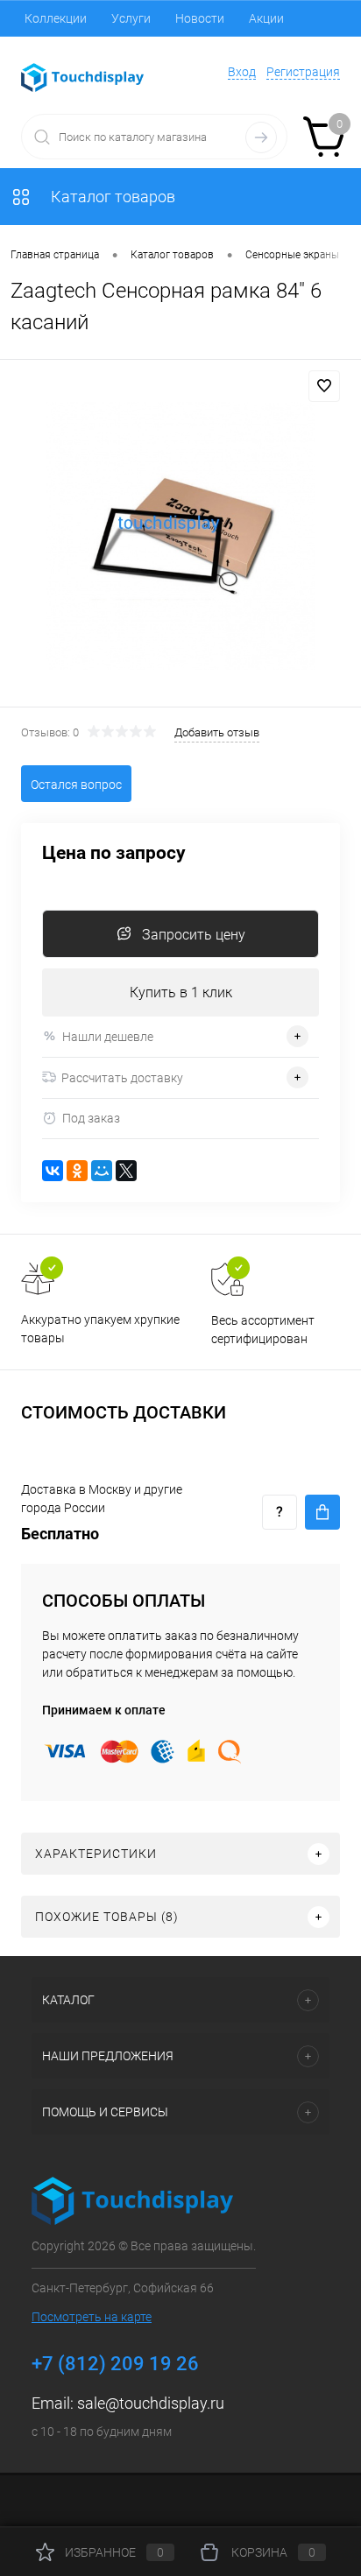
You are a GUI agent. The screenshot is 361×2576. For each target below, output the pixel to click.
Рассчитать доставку (122, 1078)
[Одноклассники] (77, 1171)
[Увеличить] (180, 536)
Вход (242, 72)
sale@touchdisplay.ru (151, 2403)
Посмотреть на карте (92, 2317)
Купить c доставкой (322, 1512)
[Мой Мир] (102, 1171)
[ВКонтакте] (53, 1171)
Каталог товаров (111, 197)
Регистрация (303, 72)
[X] (126, 1171)
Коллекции (56, 18)
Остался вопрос (76, 785)
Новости (200, 18)
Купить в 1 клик (181, 992)
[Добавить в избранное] (324, 386)
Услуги (131, 18)
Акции (266, 18)
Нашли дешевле (108, 1037)
